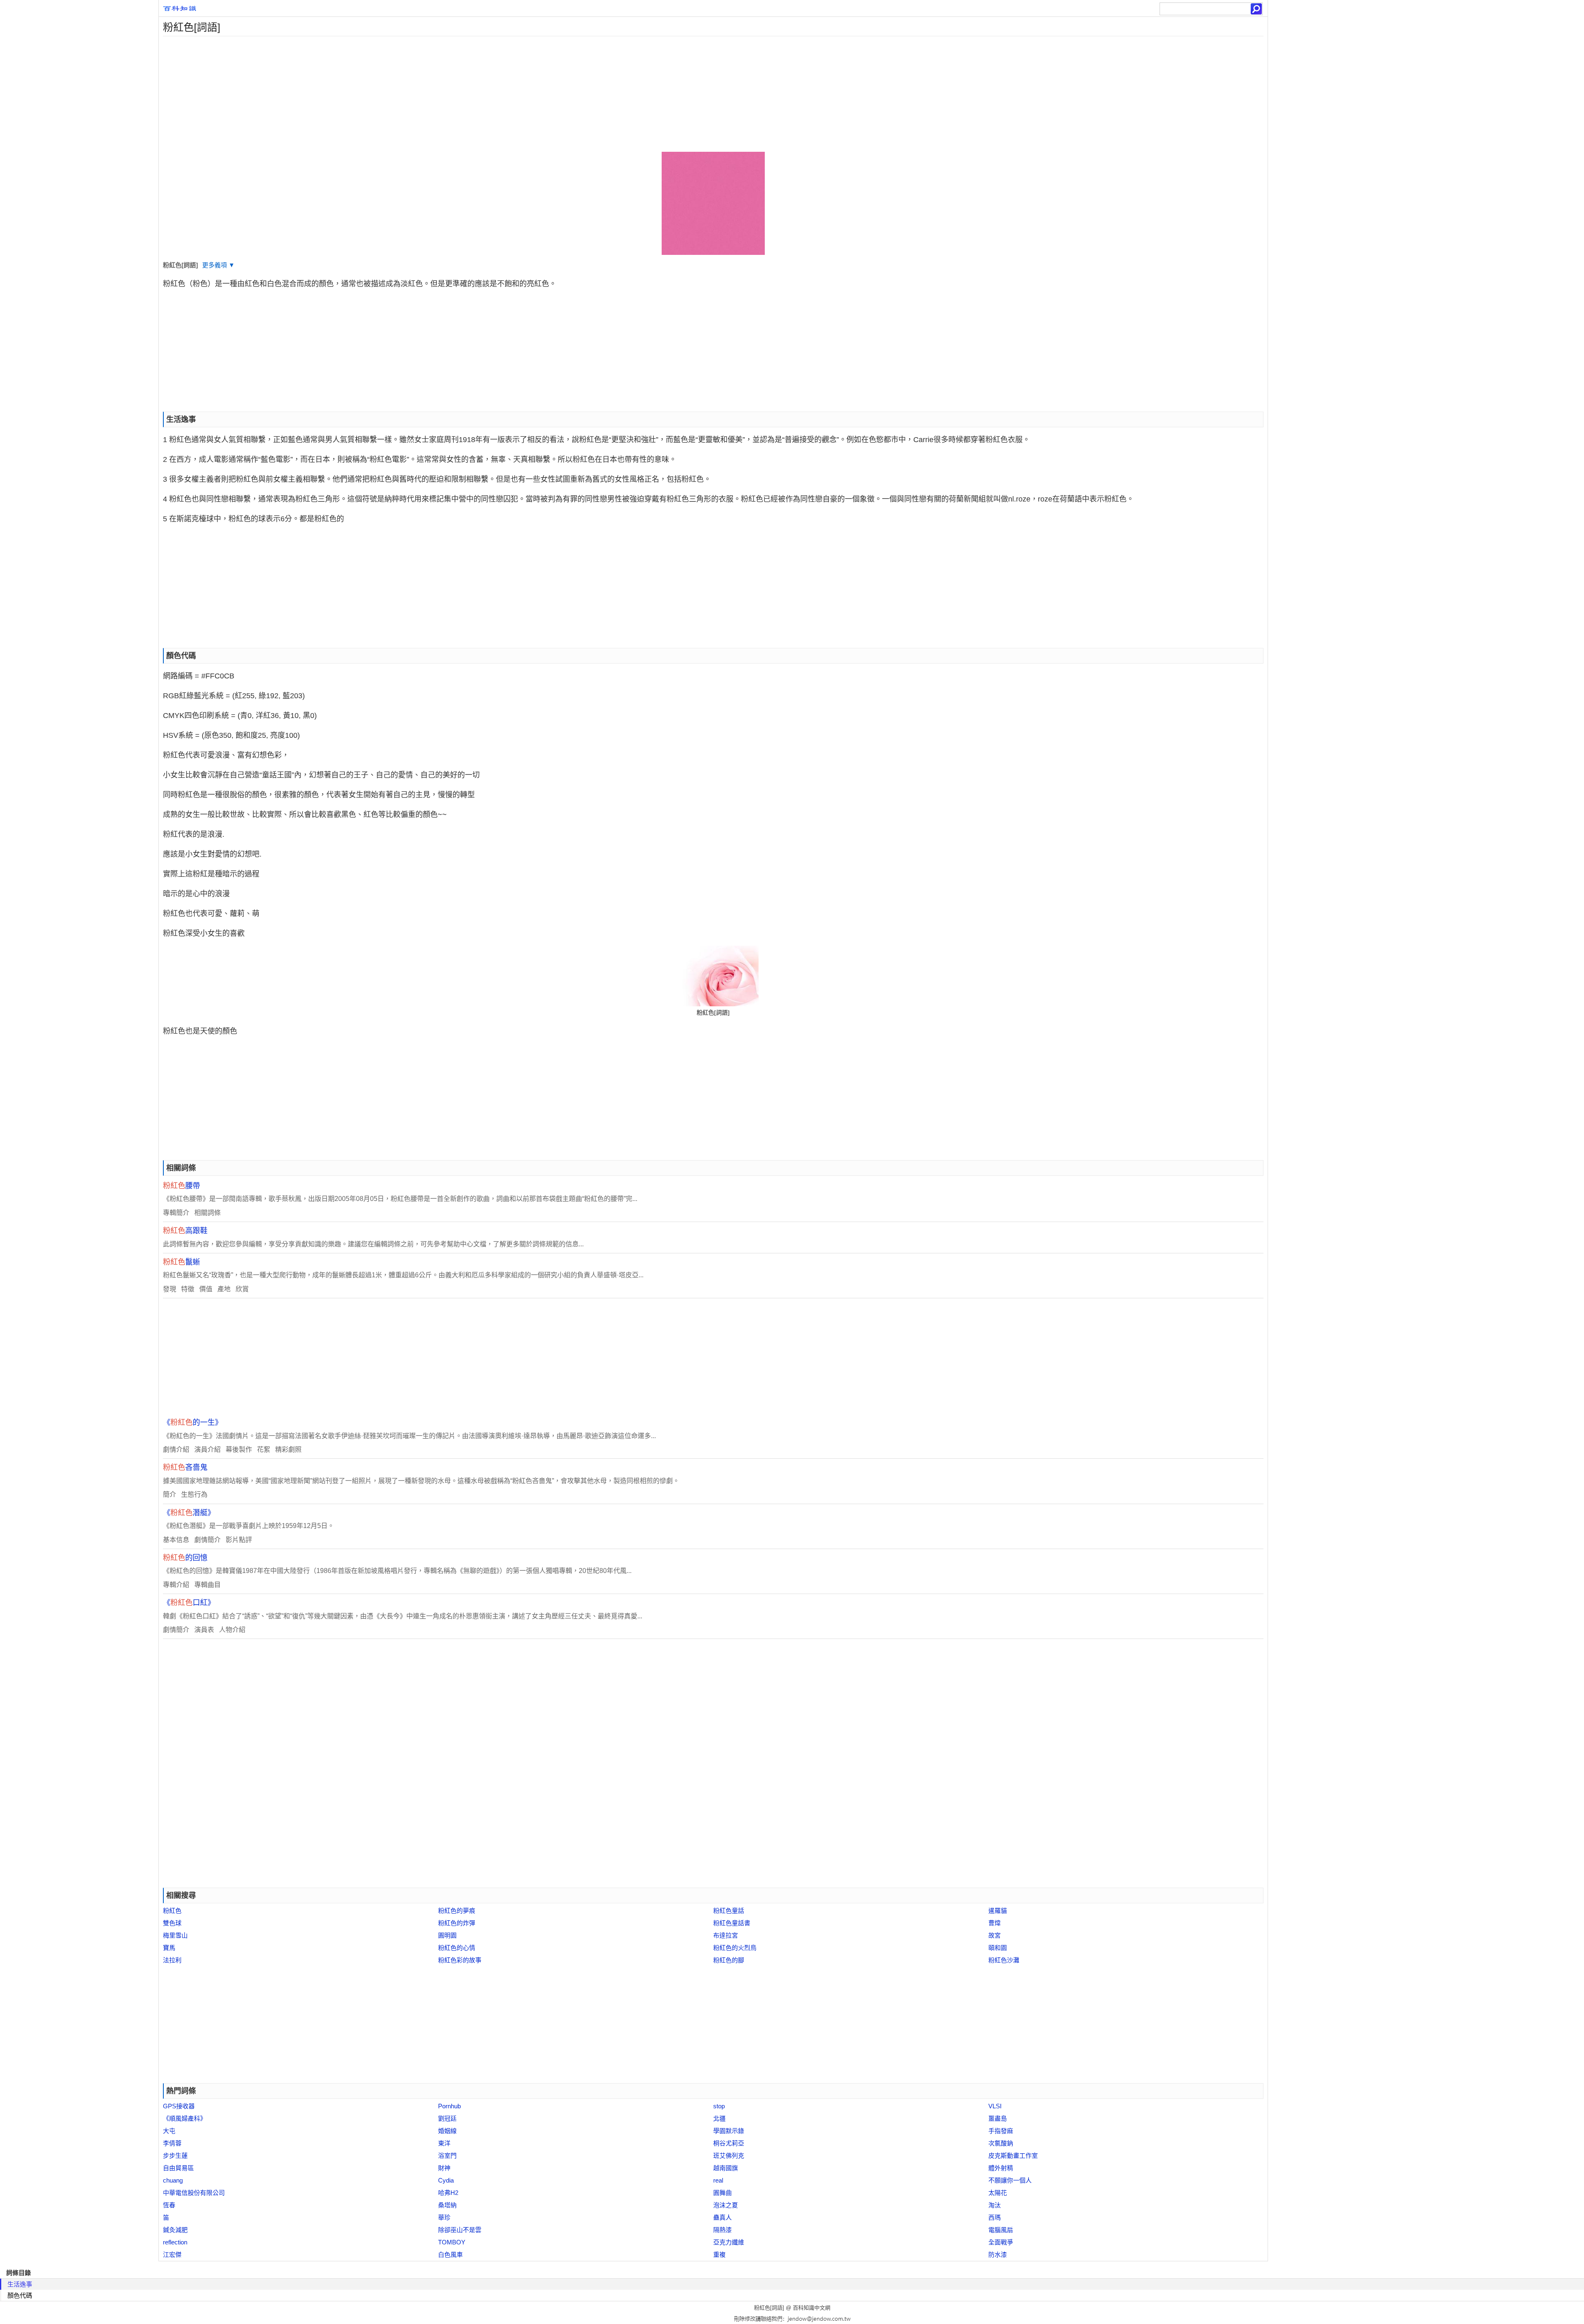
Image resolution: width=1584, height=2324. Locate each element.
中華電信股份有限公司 (194, 2193)
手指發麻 (1001, 2131)
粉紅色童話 (729, 1911)
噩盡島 (998, 2118)
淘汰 (995, 2205)
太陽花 (998, 2193)
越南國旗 (726, 2168)
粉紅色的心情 (457, 1948)
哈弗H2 (448, 2193)
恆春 (169, 2205)
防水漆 (998, 2255)
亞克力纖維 (729, 2242)
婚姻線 (447, 2131)
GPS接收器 (179, 2106)
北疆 (719, 2118)
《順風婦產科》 (185, 2118)
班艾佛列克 (729, 2156)
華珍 (444, 2217)
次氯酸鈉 (1001, 2143)
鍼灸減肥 (175, 2230)
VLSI (995, 2106)
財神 (444, 2168)
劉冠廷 (447, 2118)
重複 (719, 2255)
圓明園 (447, 1935)
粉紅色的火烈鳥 (735, 1948)
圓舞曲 (722, 2193)
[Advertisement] (406, 94)
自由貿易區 (178, 2168)
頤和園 (998, 1948)
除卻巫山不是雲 (460, 2230)
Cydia (446, 2180)
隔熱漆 (722, 2230)
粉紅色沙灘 (1004, 1960)
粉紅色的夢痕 (457, 1911)
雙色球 (172, 1923)
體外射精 (1001, 2168)
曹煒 (995, 1923)
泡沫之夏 (726, 2205)
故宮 (995, 1935)
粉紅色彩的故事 (460, 1960)
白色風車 (450, 2255)
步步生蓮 (175, 2156)
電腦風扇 (1001, 2230)
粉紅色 (172, 1911)
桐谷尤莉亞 (729, 2143)
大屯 (169, 2131)
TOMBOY (452, 2242)
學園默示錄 (729, 2131)
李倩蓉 (172, 2143)
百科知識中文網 (812, 2308)
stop (719, 2106)
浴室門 (447, 2156)
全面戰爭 (1001, 2242)
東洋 (444, 2143)
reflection (175, 2242)
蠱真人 (722, 2217)
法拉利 (172, 1960)
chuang (173, 2180)
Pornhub (449, 2106)
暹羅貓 (998, 1911)
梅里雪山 (175, 1935)
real (718, 2180)
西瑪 (995, 2217)
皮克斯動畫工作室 (1013, 2156)
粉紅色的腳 (729, 1960)
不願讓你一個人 (1010, 2180)
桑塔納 (447, 2205)
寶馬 (169, 1948)
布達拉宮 (726, 1935)
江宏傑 (172, 2255)
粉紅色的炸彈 (457, 1923)
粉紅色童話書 (732, 1923)
